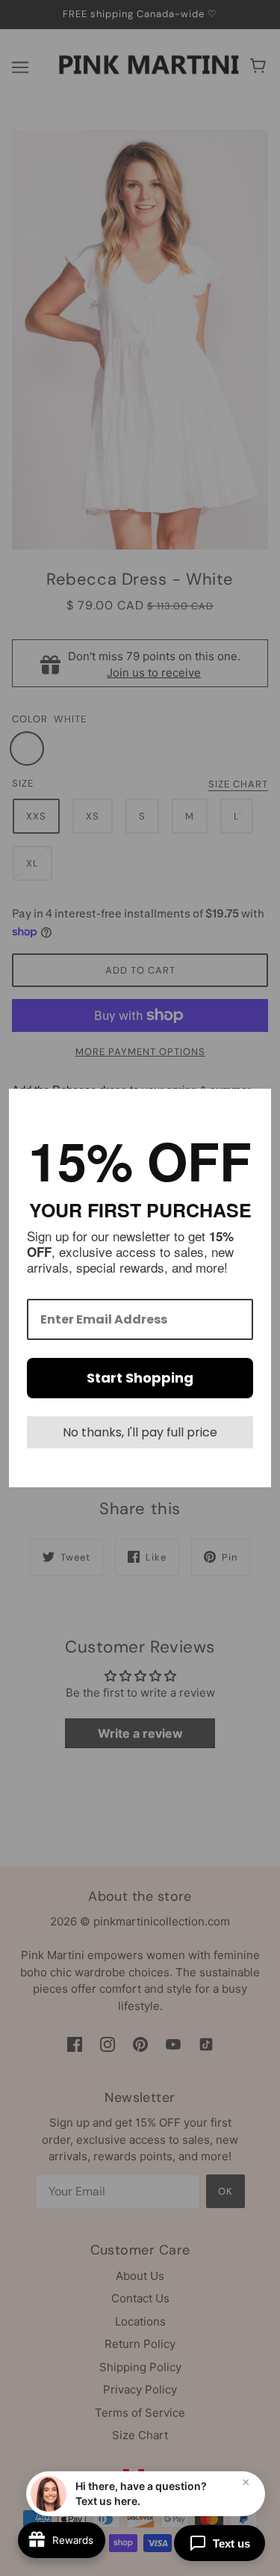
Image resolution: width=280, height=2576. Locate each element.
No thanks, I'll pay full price (140, 1432)
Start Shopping (140, 1378)
